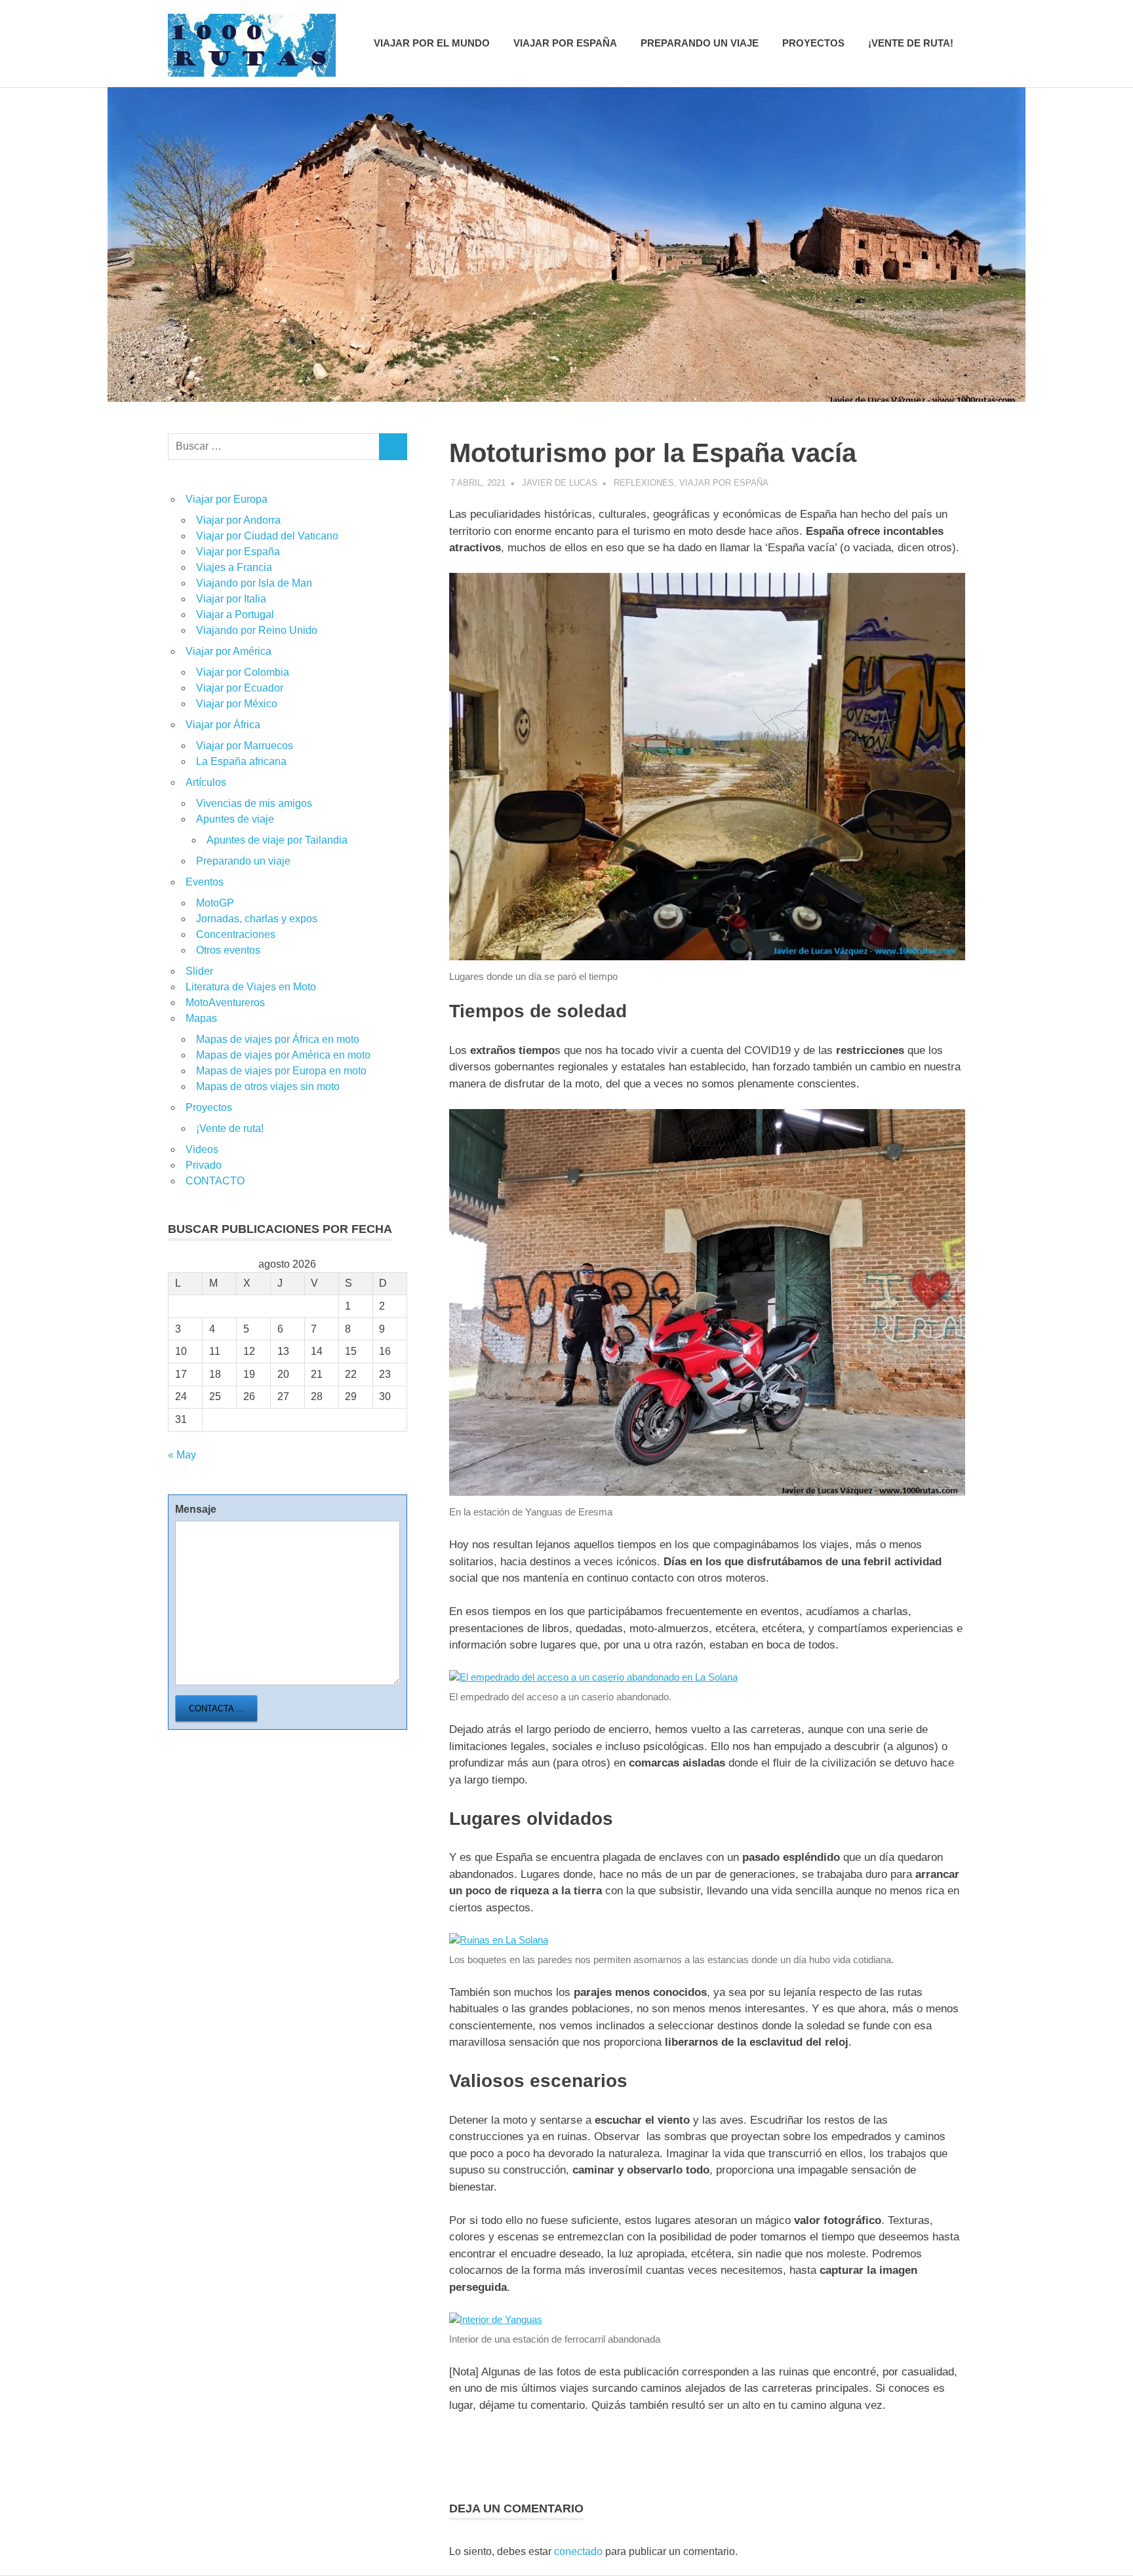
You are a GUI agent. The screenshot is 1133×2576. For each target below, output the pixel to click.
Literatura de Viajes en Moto (251, 987)
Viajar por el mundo (432, 43)
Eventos (205, 882)
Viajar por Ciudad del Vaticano (267, 536)
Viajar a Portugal (235, 615)
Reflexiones (644, 483)
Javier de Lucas (560, 483)
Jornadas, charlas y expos (257, 919)
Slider (199, 971)
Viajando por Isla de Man (254, 583)
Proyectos (813, 43)
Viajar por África (223, 725)
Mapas (201, 1018)
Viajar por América (229, 651)
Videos (202, 1149)
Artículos (206, 782)
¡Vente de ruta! (911, 43)
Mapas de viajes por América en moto (283, 1055)
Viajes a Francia (234, 567)
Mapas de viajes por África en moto (278, 1039)
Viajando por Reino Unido (257, 630)
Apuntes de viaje (235, 819)
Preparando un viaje (700, 43)
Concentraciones (236, 934)
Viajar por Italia (231, 599)
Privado (204, 1165)
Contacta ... (216, 1708)
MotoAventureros (225, 1003)
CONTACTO (215, 1181)
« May (182, 1455)
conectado (578, 2551)
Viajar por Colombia (243, 672)
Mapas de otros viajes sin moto (268, 1086)
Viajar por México (237, 704)
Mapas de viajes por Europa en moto (281, 1071)
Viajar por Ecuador (240, 688)
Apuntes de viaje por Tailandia (277, 840)
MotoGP (215, 903)
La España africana (241, 761)
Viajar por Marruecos (245, 746)
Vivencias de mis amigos (254, 803)
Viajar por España (565, 43)
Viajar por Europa (227, 499)
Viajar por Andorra (238, 520)
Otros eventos (228, 950)
